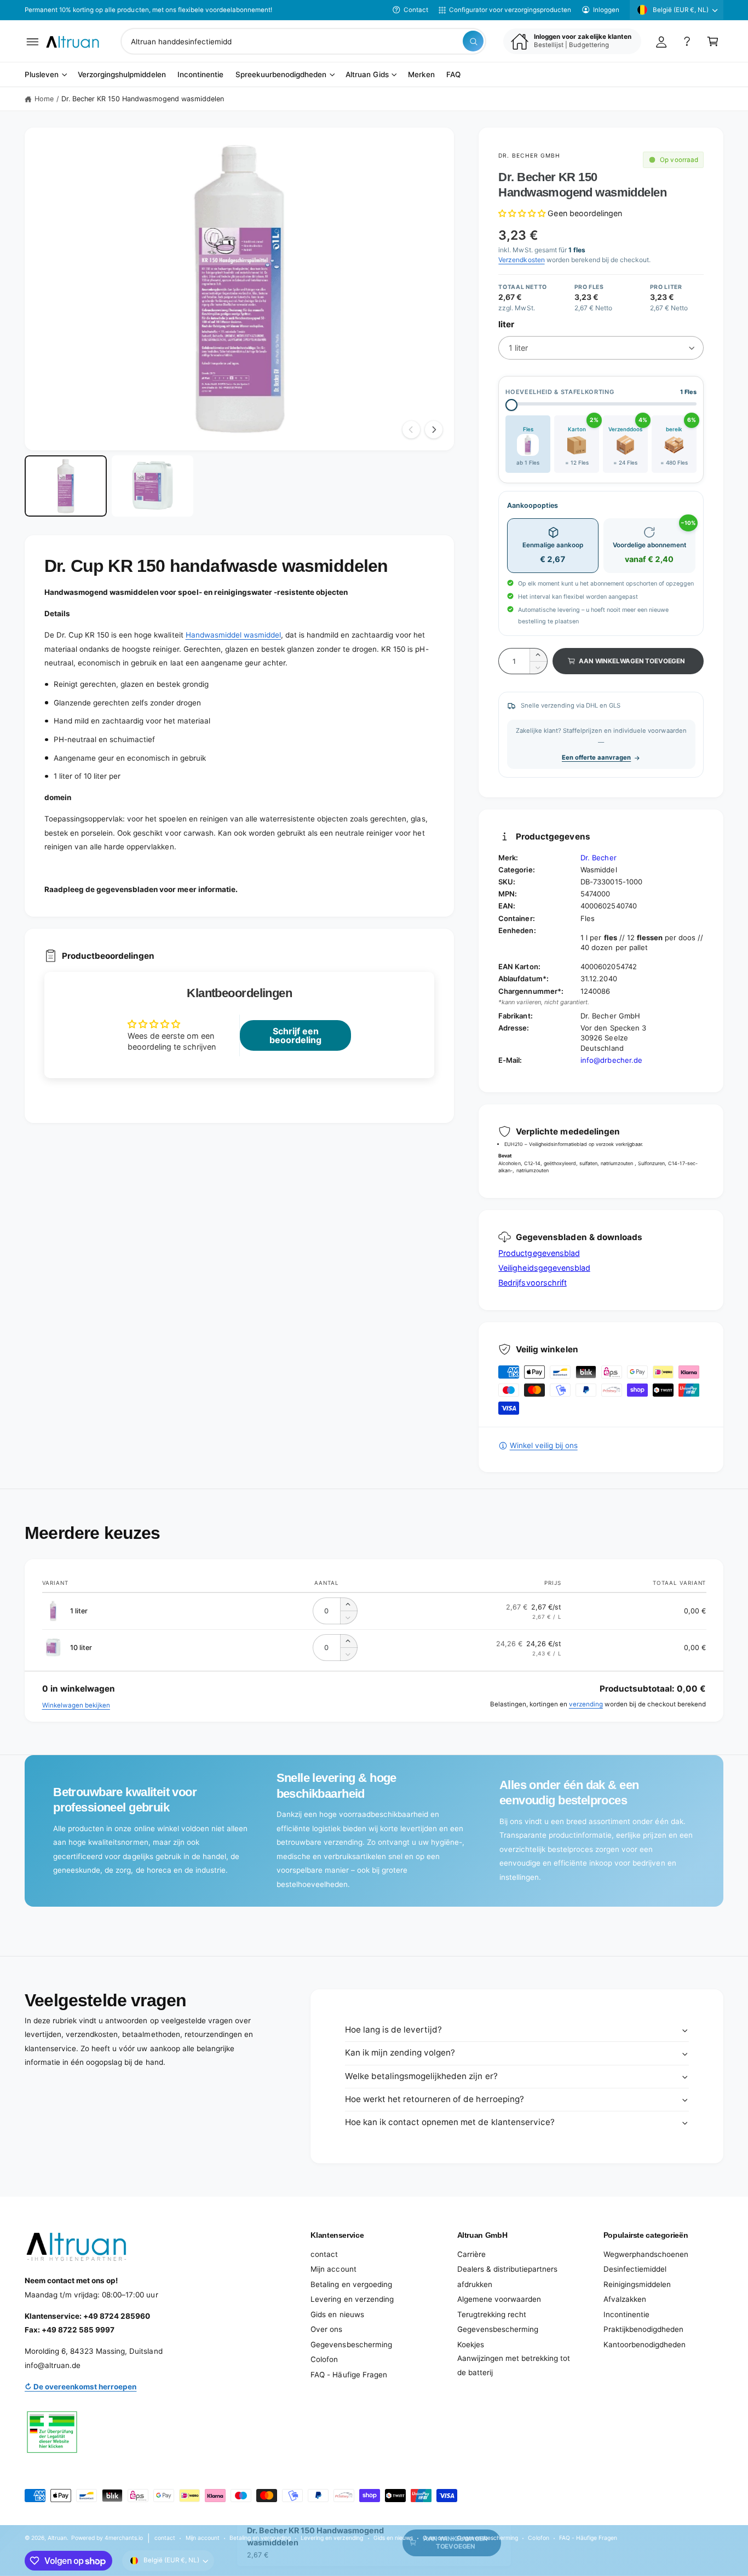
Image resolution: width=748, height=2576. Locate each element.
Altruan (57, 2538)
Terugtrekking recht (492, 2314)
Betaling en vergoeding (351, 2284)
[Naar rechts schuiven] (434, 430)
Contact (416, 10)
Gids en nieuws (337, 2314)
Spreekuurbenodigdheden (281, 75)
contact (324, 2254)
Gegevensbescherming (351, 2345)
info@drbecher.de (611, 1060)
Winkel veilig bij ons (543, 1445)
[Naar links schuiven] (411, 430)
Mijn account (333, 2269)
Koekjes (471, 2345)
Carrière (471, 2254)
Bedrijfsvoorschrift (532, 1283)
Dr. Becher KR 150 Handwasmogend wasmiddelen (143, 99)
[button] (33, 41)
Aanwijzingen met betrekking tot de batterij (514, 2365)
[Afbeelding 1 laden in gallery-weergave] (66, 486)
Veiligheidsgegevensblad (544, 1268)
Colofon (324, 2359)
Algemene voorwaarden (499, 2299)
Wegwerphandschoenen (646, 2254)
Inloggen (606, 10)
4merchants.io (124, 2538)
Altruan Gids (367, 75)
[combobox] (303, 41)
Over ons (326, 2329)
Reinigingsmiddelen (637, 2284)
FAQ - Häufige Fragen (349, 2375)
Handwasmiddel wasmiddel (233, 635)
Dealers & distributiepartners (507, 2269)
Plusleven (42, 75)
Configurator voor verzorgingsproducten (510, 10)
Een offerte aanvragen (596, 757)
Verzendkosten (521, 260)
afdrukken (475, 2284)
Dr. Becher (598, 858)
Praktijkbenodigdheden (643, 2329)
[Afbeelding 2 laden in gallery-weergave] (153, 486)
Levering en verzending (352, 2299)
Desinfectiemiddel (635, 2269)
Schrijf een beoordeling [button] (295, 1035)
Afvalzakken (625, 2299)
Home (44, 99)
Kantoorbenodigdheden (645, 2345)
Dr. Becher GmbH (529, 155)
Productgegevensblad (539, 1253)
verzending (586, 1704)
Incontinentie (626, 2314)
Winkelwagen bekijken (76, 1705)
